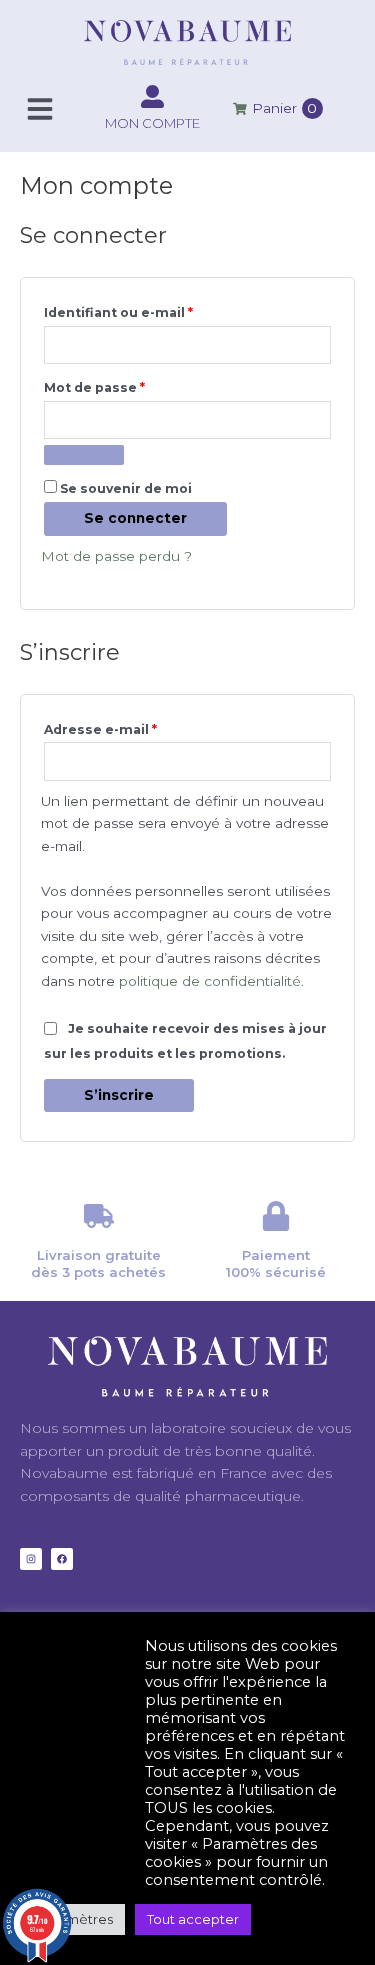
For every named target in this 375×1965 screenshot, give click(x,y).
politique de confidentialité (210, 981)
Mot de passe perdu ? (116, 556)
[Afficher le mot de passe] (84, 455)
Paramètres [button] (75, 1919)
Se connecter (135, 518)
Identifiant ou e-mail (157, 310)
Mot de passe (133, 385)
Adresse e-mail (139, 727)
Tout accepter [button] (193, 1919)
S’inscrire (119, 1095)
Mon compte (152, 123)
